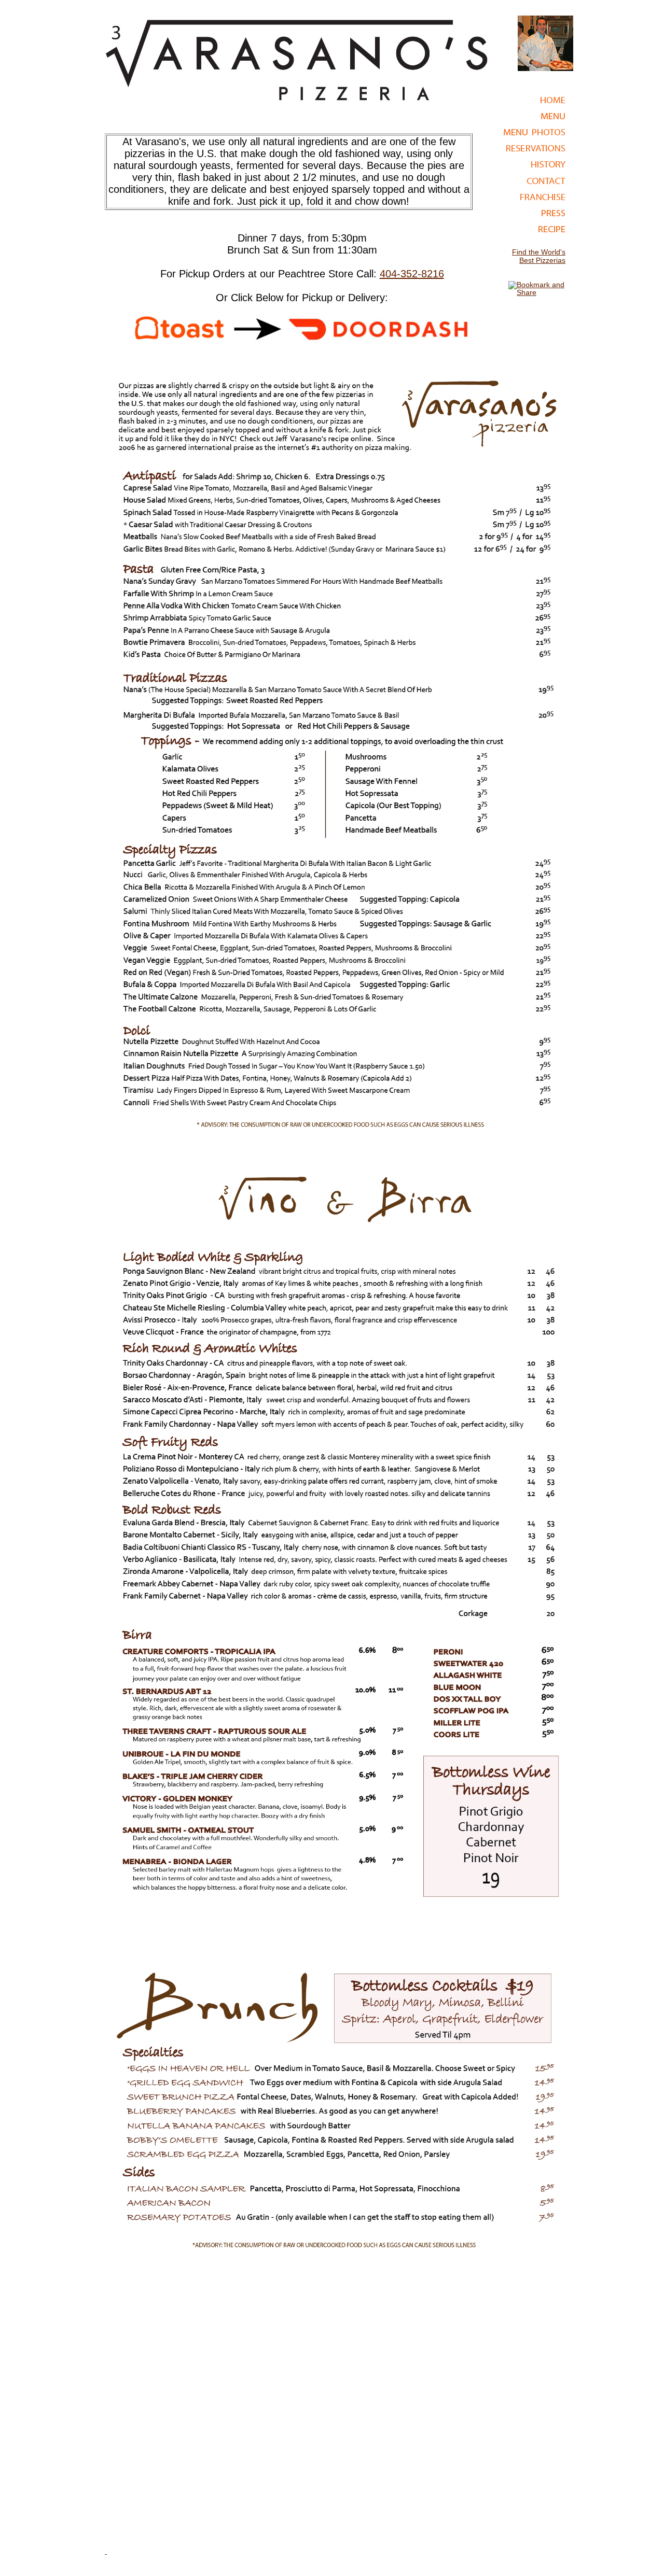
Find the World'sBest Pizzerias (539, 256)
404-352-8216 (412, 274)
